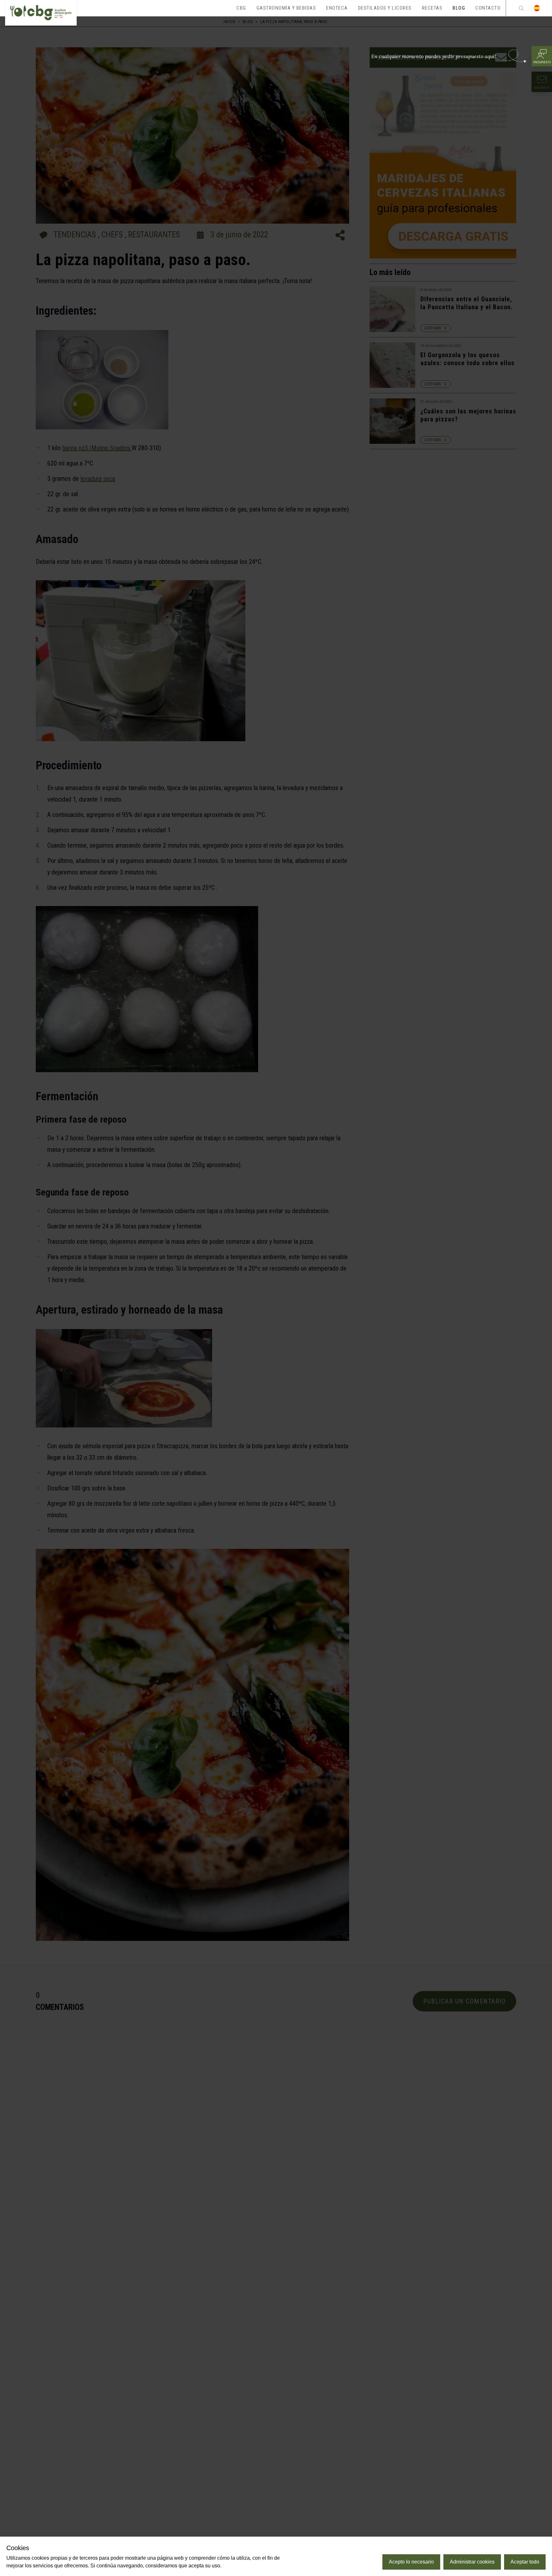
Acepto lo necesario (411, 2562)
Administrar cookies (472, 2562)
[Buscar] (521, 8)
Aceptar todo (525, 2562)
